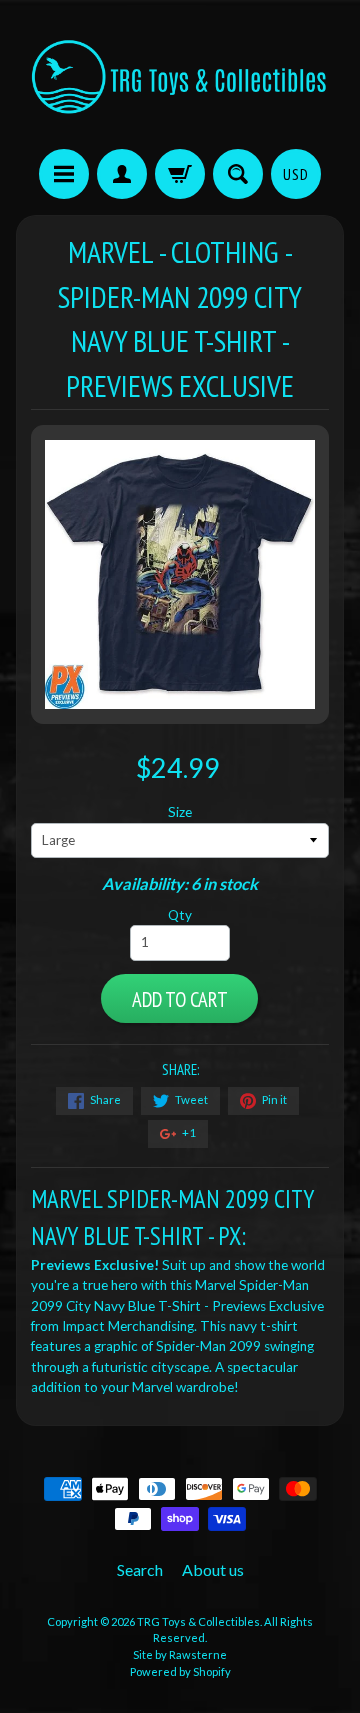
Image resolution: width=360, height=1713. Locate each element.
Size (180, 812)
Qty (180, 915)
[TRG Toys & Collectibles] (180, 77)
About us (213, 1569)
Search (140, 1569)
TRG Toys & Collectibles (198, 1621)
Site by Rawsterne (180, 1654)
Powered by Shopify (180, 1671)
